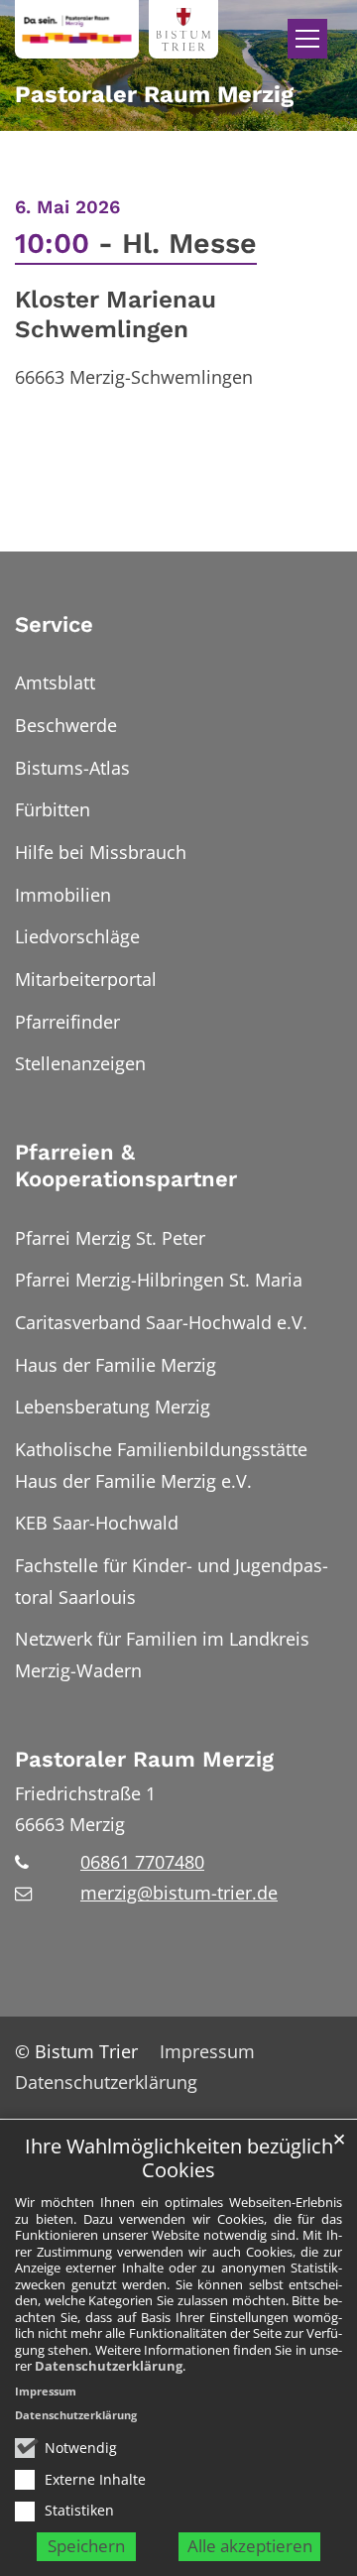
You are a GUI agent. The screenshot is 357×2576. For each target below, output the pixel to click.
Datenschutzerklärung (109, 2366)
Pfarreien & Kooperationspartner (126, 1166)
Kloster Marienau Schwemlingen (116, 314)
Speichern (86, 2546)
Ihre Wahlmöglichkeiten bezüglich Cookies (179, 2159)
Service (54, 624)
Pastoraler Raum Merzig (144, 1759)
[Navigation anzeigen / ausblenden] (307, 39)
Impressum (46, 2391)
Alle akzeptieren (250, 2546)
